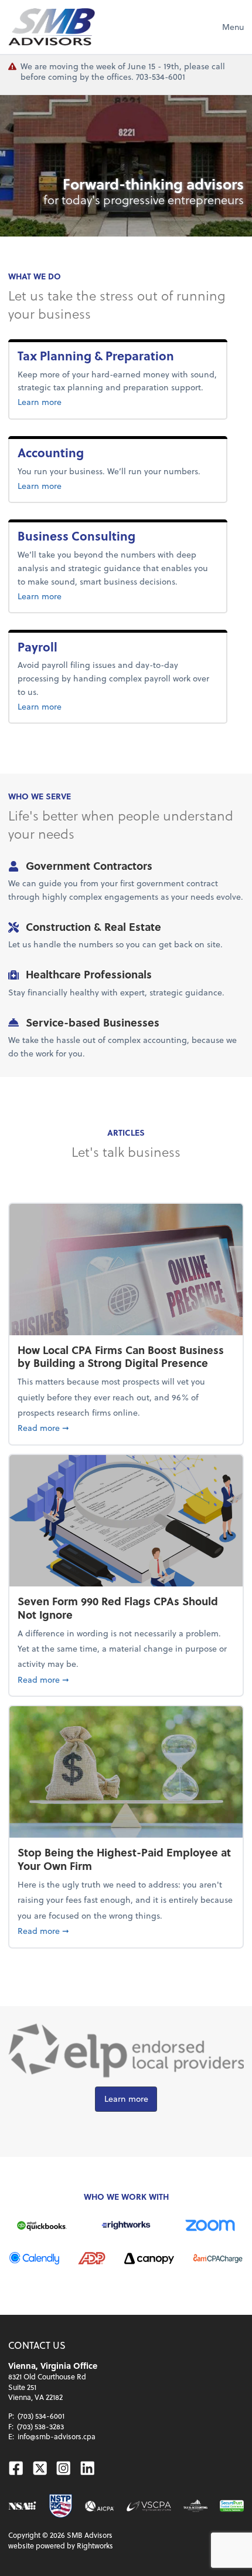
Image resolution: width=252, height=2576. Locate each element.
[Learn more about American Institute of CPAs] (100, 2506)
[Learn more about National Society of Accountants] (22, 2506)
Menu (233, 27)
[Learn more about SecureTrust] (232, 2506)
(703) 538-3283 (40, 2426)
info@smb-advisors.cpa (57, 2436)
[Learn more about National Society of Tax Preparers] (61, 2506)
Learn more (59, 401)
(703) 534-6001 (41, 2416)
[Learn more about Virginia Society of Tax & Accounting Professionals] (195, 2506)
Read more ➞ (126, 1427)
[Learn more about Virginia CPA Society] (149, 2506)
